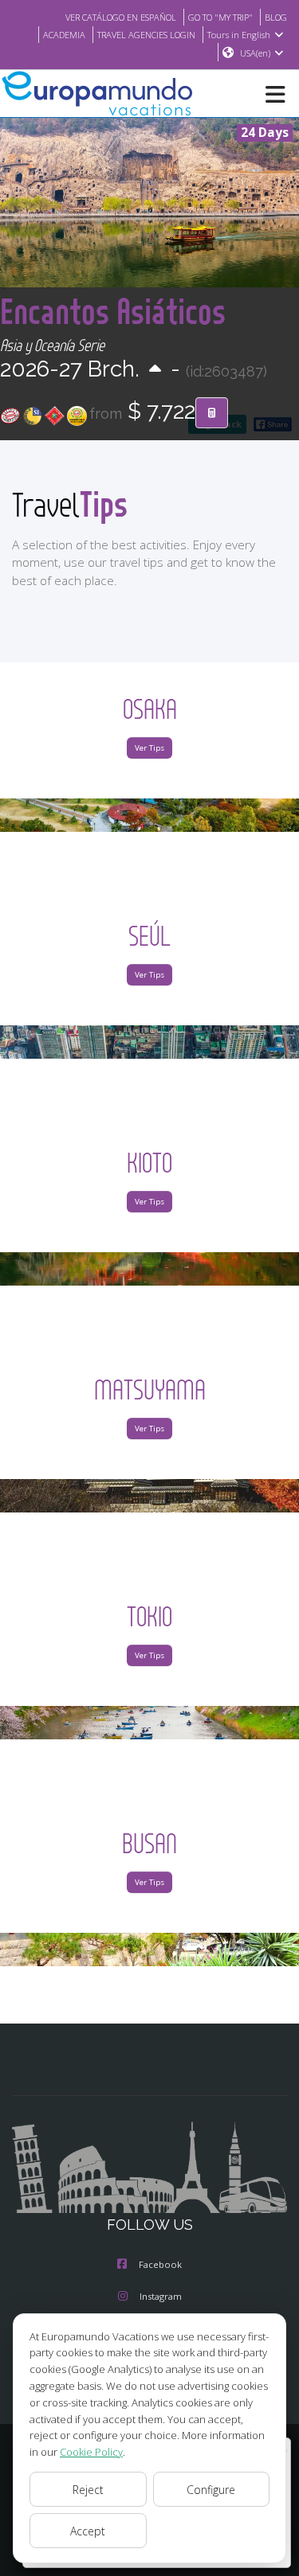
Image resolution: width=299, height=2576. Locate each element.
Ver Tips (149, 748)
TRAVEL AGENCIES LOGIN (146, 35)
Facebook (160, 2264)
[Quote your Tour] (212, 413)
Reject (88, 2490)
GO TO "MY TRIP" (220, 17)
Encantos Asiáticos (113, 311)
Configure (211, 2490)
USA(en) (255, 53)
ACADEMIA (64, 35)
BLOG (276, 17)
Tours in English (239, 35)
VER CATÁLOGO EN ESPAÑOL (121, 17)
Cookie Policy (91, 2452)
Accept (88, 2531)
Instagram (161, 2296)
